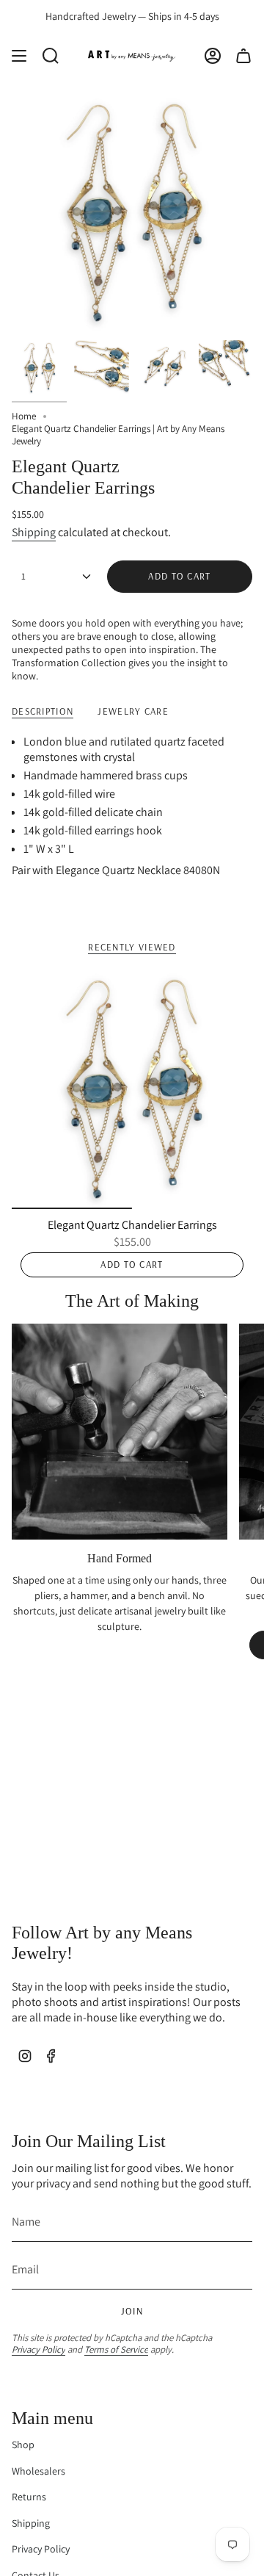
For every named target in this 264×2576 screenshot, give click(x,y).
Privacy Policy (38, 2349)
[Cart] (243, 56)
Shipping (34, 532)
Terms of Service (116, 2349)
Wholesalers (38, 2471)
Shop (23, 2445)
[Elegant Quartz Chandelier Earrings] (132, 1089)
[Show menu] (19, 56)
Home (24, 416)
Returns (29, 2497)
